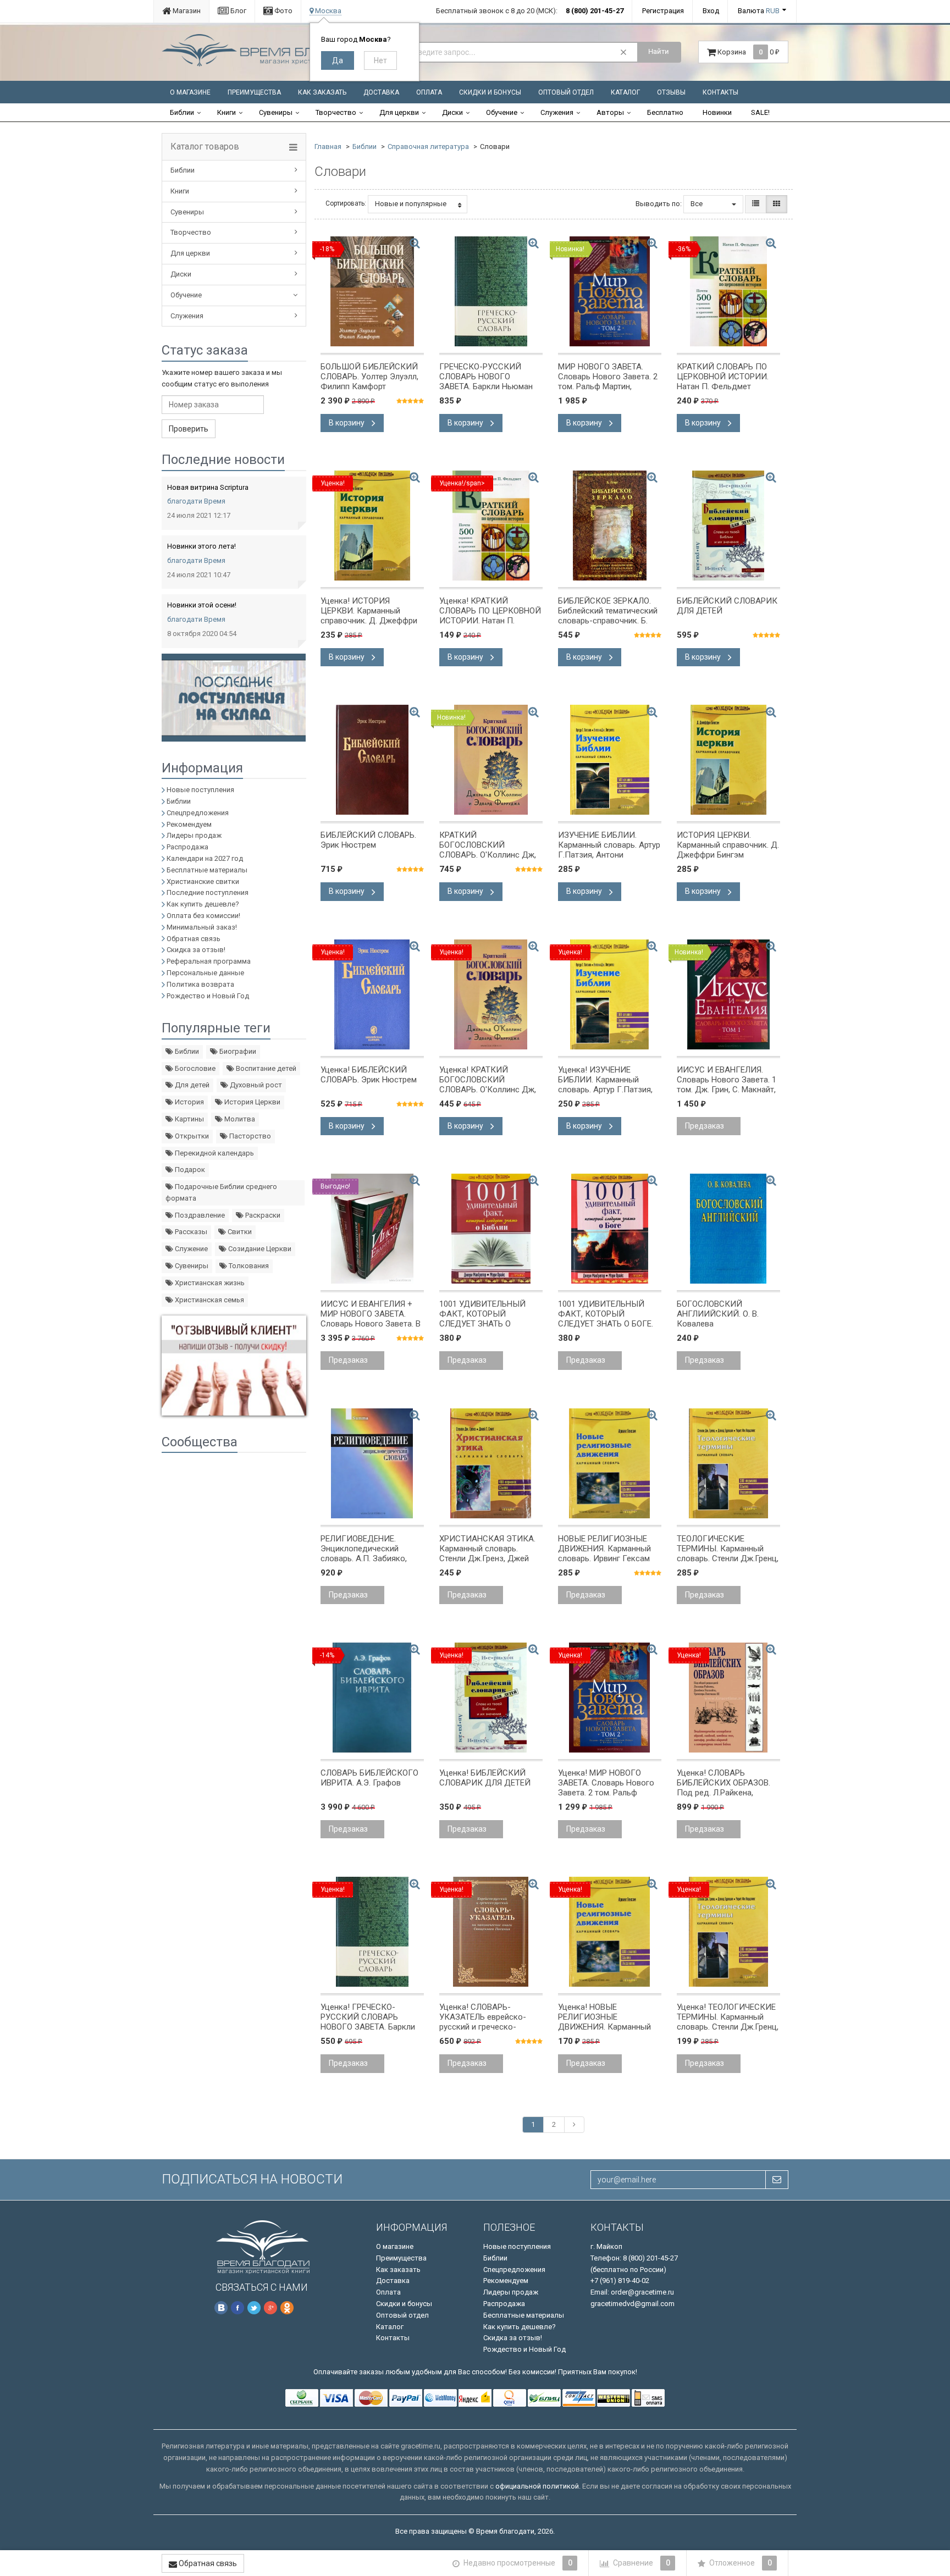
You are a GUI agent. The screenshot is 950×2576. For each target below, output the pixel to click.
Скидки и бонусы (490, 92)
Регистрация (663, 11)
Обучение (502, 112)
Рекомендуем (189, 824)
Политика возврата (200, 984)
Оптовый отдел (566, 92)
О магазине (190, 92)
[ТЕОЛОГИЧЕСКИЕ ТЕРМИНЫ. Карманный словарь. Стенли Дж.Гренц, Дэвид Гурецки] (728, 1463)
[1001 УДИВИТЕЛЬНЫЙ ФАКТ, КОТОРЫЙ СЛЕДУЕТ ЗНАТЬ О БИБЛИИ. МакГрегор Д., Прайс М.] (491, 1229)
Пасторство (249, 1136)
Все (697, 204)
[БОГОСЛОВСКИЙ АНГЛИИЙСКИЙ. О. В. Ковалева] (728, 1229)
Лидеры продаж (194, 835)
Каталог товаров (205, 147)
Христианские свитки (203, 881)
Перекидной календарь (214, 1153)
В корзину (347, 423)
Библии (182, 112)
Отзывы (671, 92)
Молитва (239, 1119)
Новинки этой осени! (202, 605)
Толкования (248, 1266)
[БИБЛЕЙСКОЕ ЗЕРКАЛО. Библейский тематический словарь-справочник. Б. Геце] (610, 526)
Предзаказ (705, 1126)
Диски (452, 112)
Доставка (381, 92)
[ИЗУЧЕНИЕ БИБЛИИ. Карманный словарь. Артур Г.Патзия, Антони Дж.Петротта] (610, 760)
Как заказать (322, 92)
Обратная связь (194, 939)
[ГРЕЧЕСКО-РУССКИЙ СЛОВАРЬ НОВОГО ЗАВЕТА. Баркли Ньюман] (491, 291)
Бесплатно (665, 112)
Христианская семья (209, 1300)
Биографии (237, 1051)
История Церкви (252, 1102)
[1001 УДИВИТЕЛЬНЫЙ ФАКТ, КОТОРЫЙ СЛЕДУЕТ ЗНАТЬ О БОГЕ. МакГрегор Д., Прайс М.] (610, 1229)
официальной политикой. (538, 2486)
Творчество (336, 112)
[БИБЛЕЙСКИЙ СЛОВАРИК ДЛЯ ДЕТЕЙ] (728, 526)
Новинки (717, 112)
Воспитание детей (265, 1068)
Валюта (759, 11)
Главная (328, 147)
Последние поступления (208, 892)
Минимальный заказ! (202, 927)
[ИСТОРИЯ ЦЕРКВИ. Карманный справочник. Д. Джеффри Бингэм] (728, 760)
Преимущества (254, 92)
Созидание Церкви (259, 1249)
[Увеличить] (415, 243)
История (189, 1102)
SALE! (760, 112)
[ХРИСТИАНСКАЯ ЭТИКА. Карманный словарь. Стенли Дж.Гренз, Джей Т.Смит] (491, 1463)
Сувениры (276, 112)
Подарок (189, 1170)
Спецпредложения (198, 813)
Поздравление (199, 1215)
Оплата (429, 92)
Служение (190, 1249)
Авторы (610, 112)
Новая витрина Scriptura (208, 487)
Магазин (186, 11)
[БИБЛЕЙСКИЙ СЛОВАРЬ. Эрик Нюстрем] (372, 760)
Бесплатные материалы (207, 870)
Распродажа (187, 847)
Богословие (194, 1068)
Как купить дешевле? (203, 904)
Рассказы (190, 1232)
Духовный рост (255, 1085)
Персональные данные (205, 973)
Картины (189, 1119)
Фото (283, 11)
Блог (237, 11)
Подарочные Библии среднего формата (221, 1192)
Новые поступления (200, 790)
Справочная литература (428, 147)
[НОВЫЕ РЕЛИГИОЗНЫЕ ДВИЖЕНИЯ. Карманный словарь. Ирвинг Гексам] (610, 1463)
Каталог (625, 92)
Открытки (191, 1136)
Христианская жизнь (209, 1283)
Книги (227, 112)
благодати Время (196, 501)
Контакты (720, 92)
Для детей (191, 1085)
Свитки (239, 1232)
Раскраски (262, 1215)
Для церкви (399, 112)
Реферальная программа (209, 961)
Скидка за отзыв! (196, 950)
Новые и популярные (411, 204)
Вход (711, 11)
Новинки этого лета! (201, 546)
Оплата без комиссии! (203, 916)
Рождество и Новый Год (208, 996)
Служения (557, 112)
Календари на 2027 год (205, 858)
